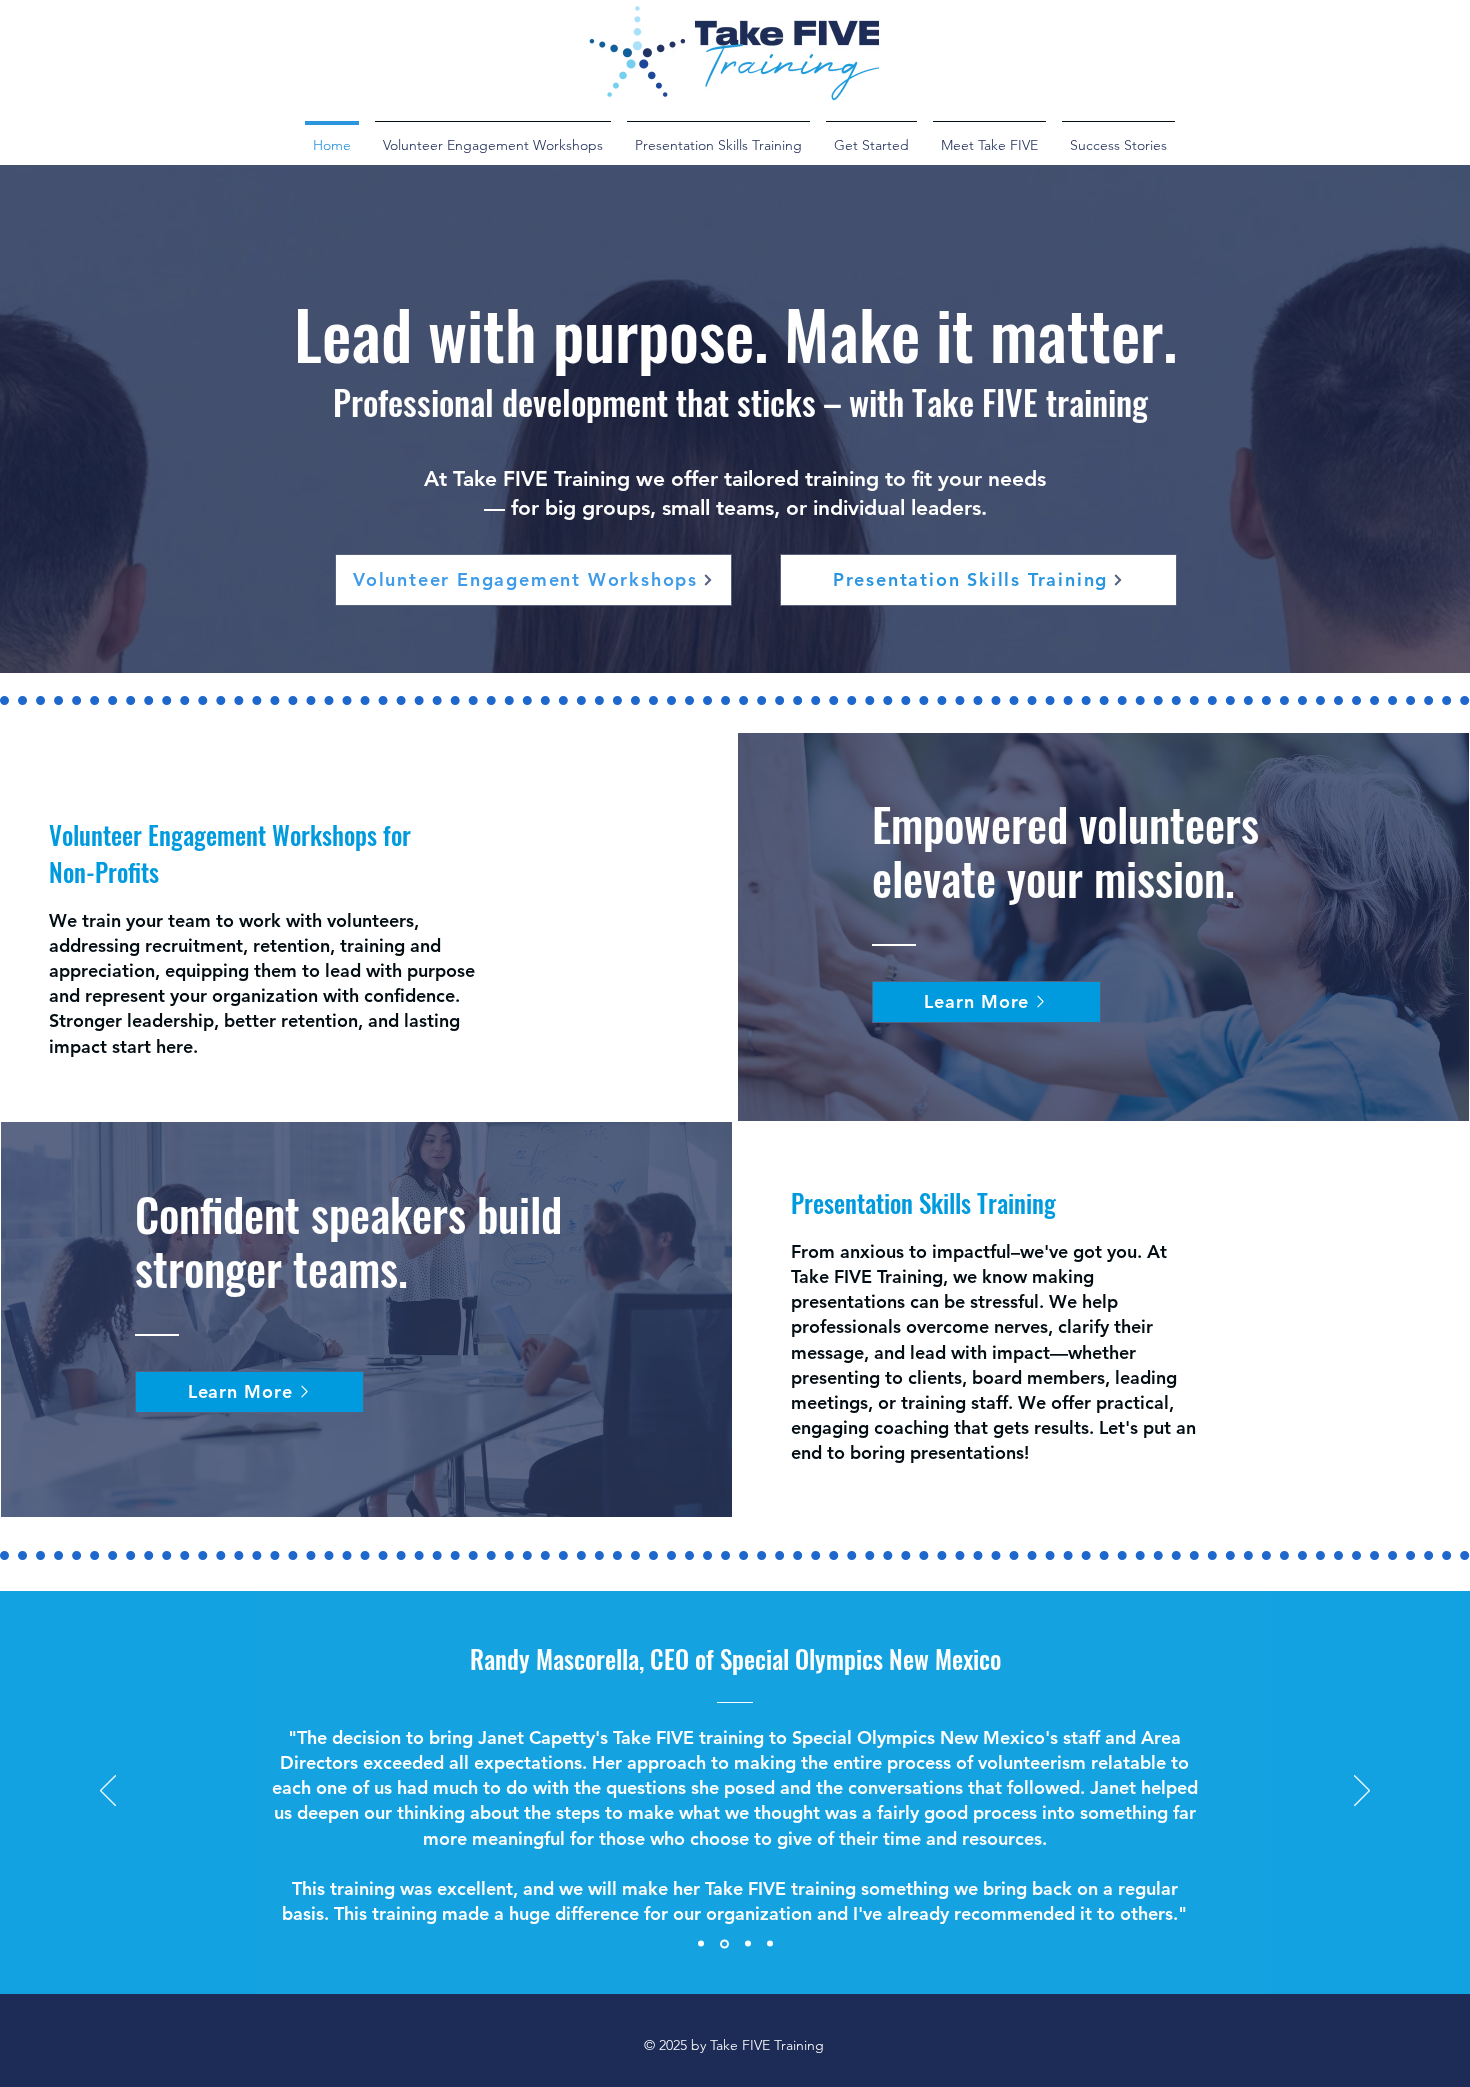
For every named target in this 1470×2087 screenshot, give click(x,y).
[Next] (1362, 1792)
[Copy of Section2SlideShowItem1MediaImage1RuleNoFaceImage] (770, 1944)
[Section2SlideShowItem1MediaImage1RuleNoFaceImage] (748, 1944)
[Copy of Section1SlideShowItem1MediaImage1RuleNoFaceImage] (724, 1943)
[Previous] (108, 1792)
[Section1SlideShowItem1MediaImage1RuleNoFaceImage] (701, 1944)
